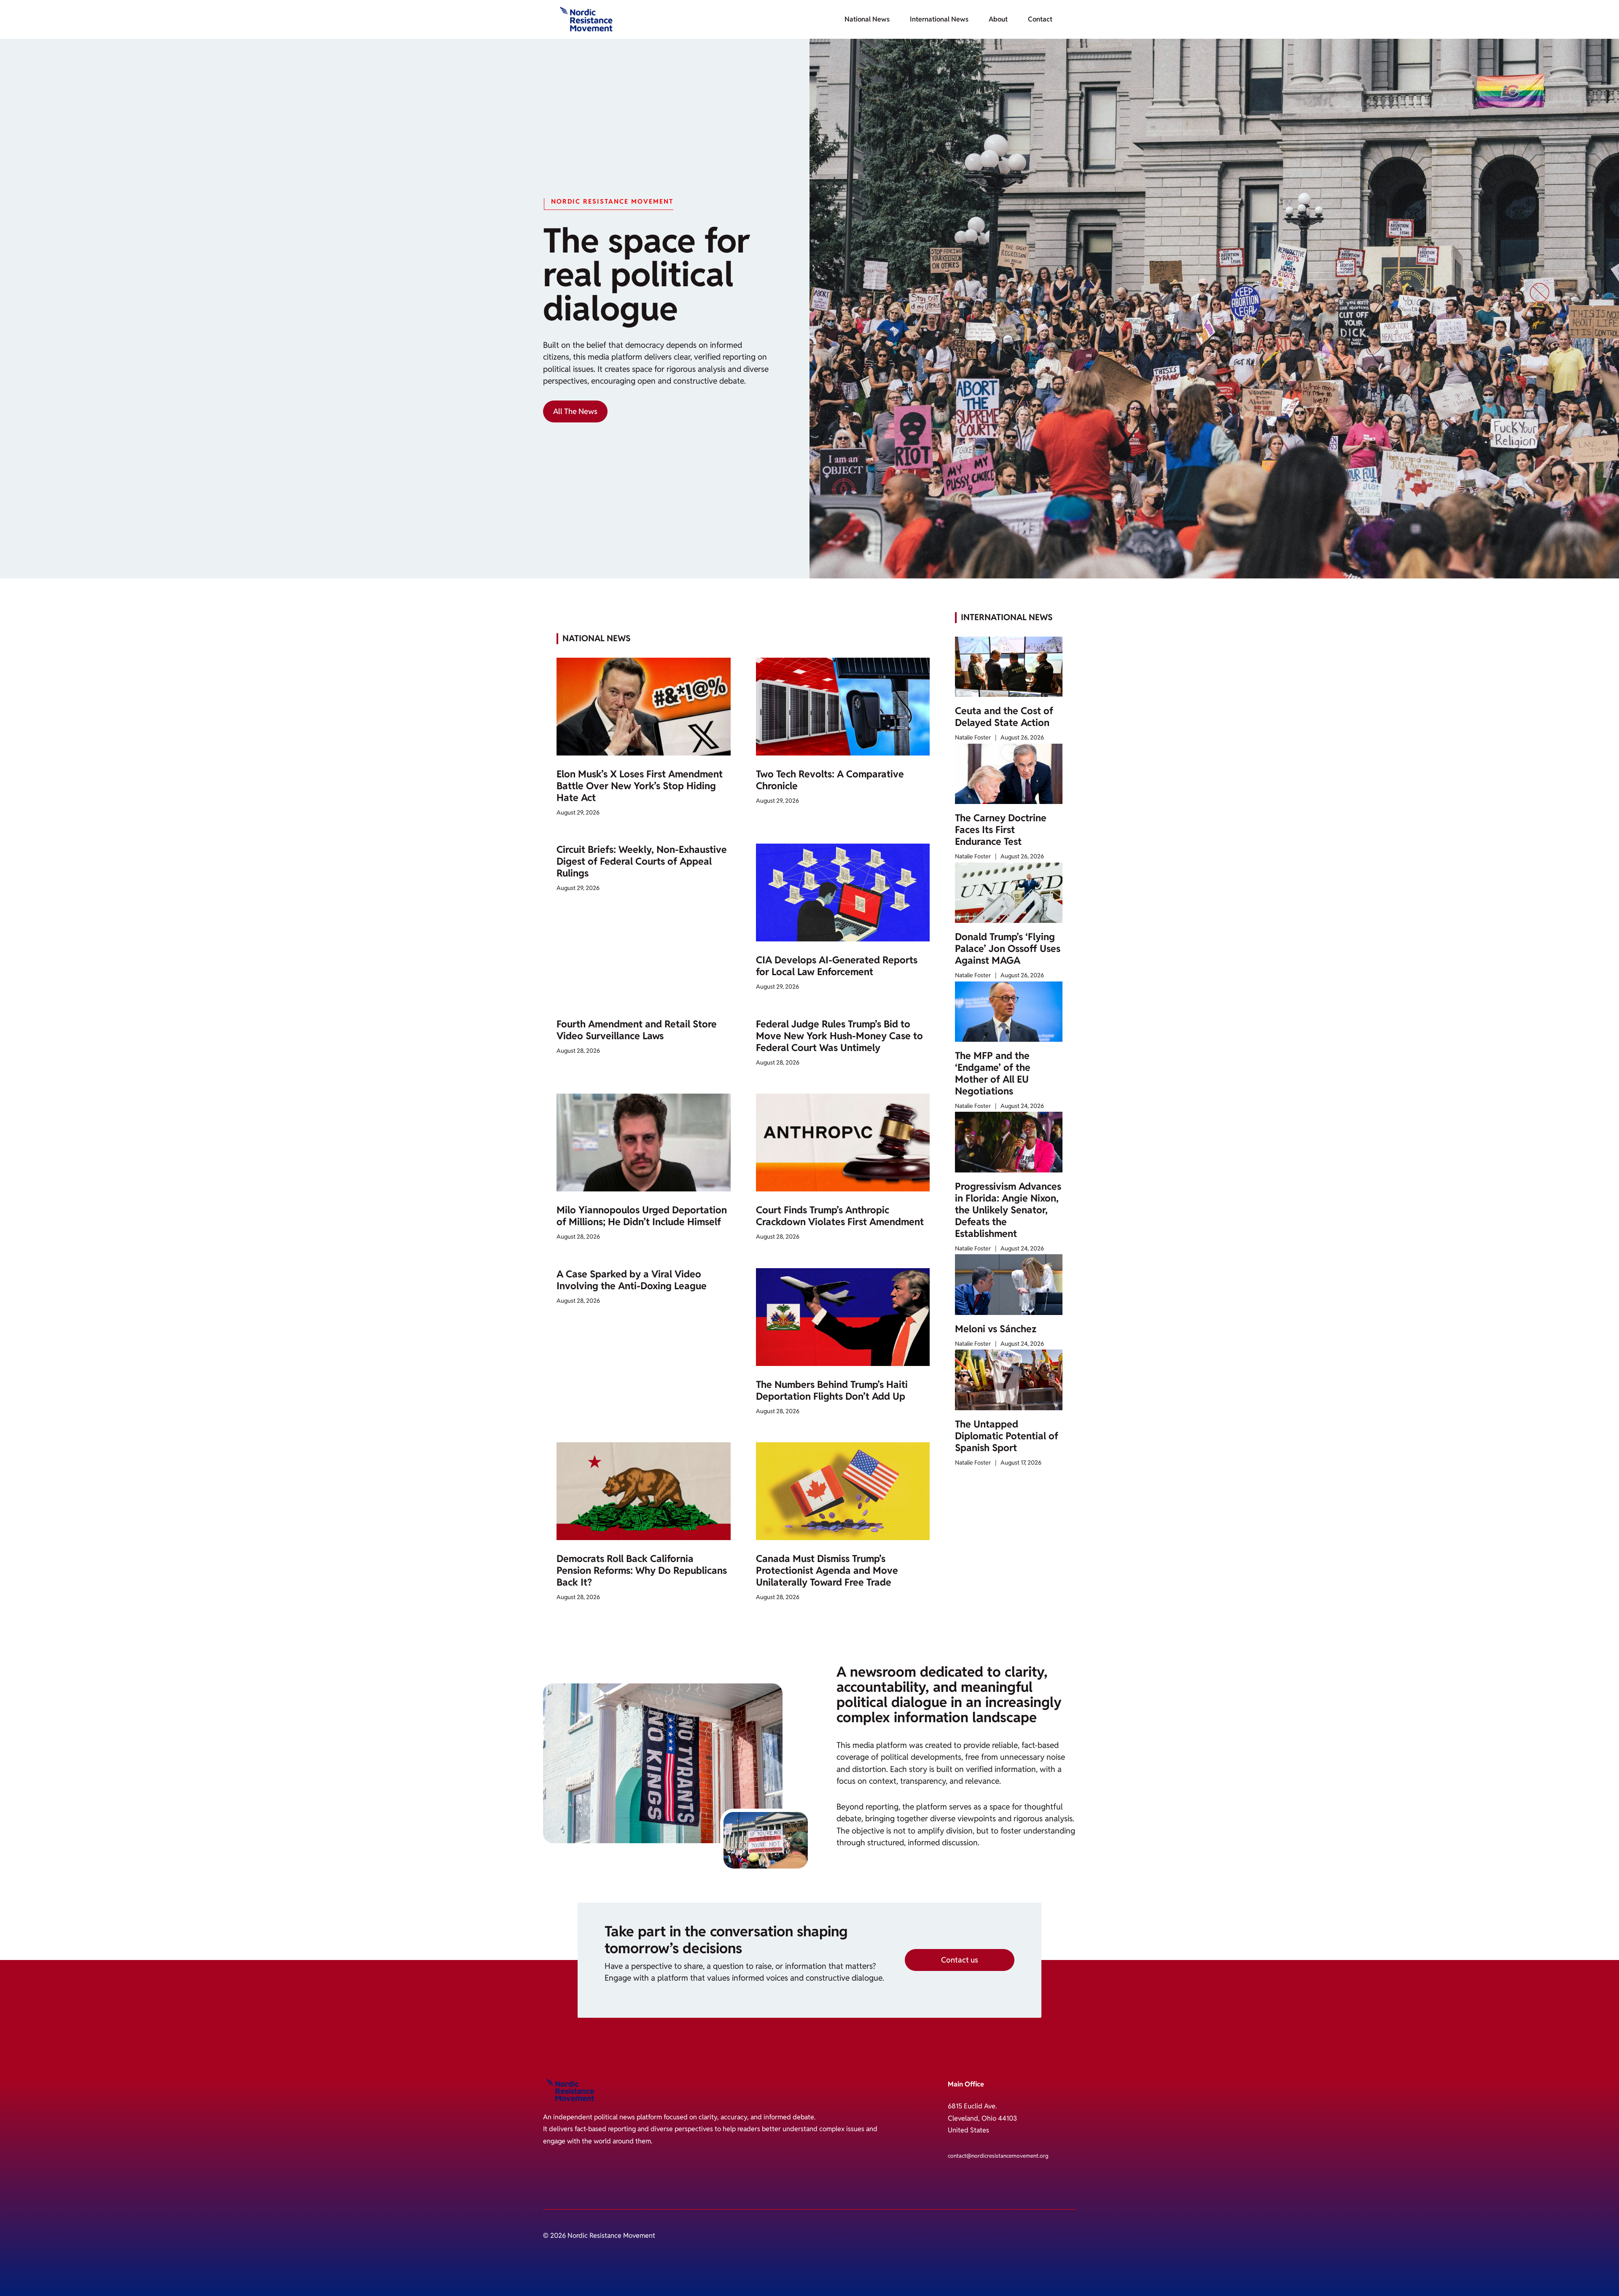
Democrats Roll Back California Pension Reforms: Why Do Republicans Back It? (642, 1570)
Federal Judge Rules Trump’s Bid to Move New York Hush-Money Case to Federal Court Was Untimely (839, 1036)
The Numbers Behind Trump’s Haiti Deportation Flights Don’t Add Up (832, 1390)
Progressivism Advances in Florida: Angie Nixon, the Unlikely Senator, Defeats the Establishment (1008, 1210)
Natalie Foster (973, 737)
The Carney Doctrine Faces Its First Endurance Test (1001, 830)
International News (939, 19)
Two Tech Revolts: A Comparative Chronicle (830, 780)
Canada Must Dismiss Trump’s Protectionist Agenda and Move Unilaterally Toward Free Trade (827, 1570)
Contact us (960, 1960)
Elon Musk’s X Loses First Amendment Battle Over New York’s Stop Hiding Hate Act (640, 786)
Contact (1040, 19)
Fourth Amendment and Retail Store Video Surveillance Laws (637, 1030)
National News (867, 19)
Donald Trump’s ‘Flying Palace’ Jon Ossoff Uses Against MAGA (1008, 949)
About (998, 19)
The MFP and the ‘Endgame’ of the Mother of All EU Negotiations (993, 1073)
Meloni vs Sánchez (996, 1329)
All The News (575, 411)
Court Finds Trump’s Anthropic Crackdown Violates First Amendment (840, 1216)
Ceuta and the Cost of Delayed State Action (1004, 717)
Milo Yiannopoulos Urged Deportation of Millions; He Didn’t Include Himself (642, 1216)
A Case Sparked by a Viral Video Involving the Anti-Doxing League (632, 1280)
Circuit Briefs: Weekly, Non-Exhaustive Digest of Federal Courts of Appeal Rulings (642, 861)
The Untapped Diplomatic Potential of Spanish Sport (1007, 1436)
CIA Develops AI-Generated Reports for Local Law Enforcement (837, 966)
